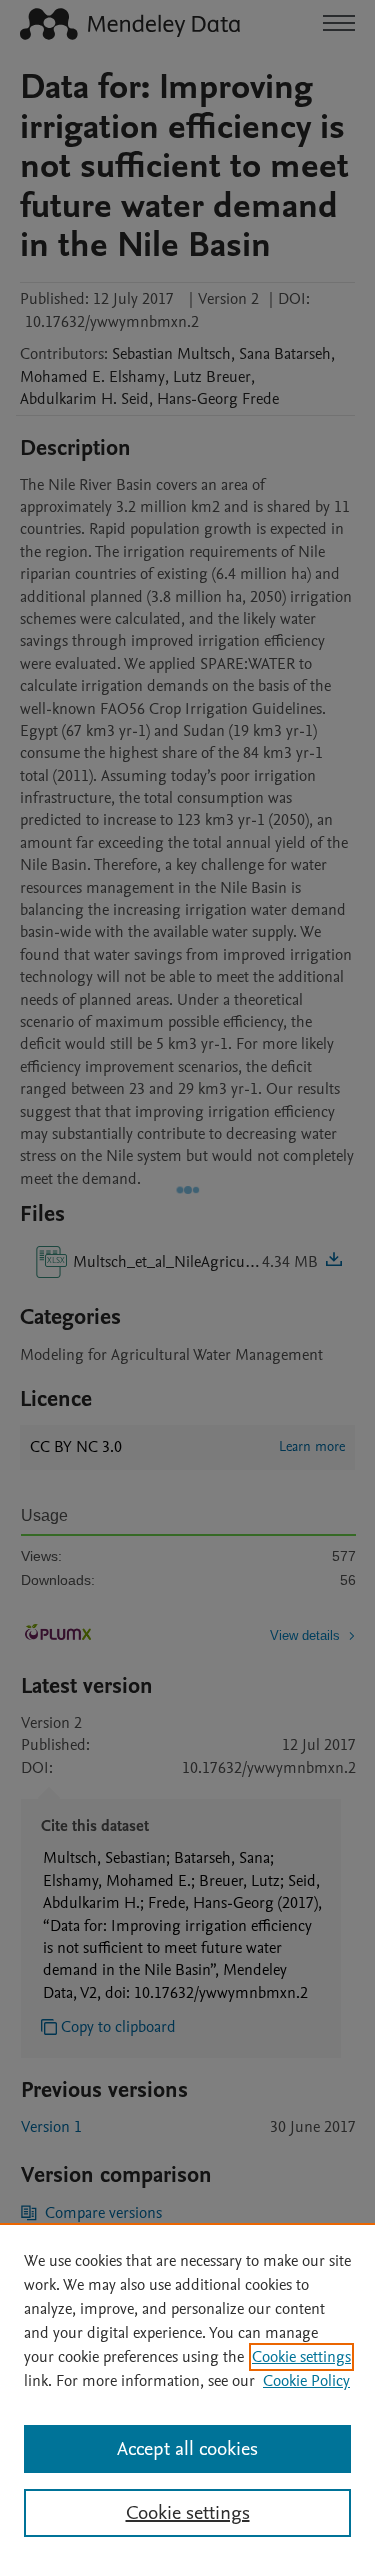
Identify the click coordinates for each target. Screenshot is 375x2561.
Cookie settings (301, 2357)
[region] (187, 2392)
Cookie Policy (306, 2381)
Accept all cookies (187, 2449)
